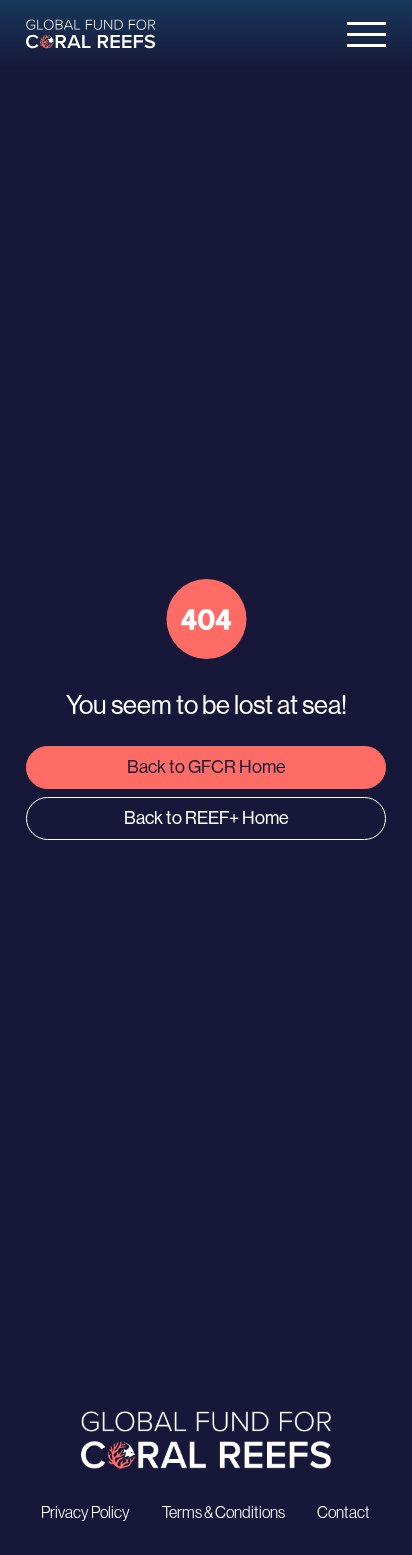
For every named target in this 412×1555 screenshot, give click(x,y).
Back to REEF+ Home (206, 818)
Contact (343, 1512)
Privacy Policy (85, 1512)
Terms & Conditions (223, 1512)
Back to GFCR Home (206, 767)
